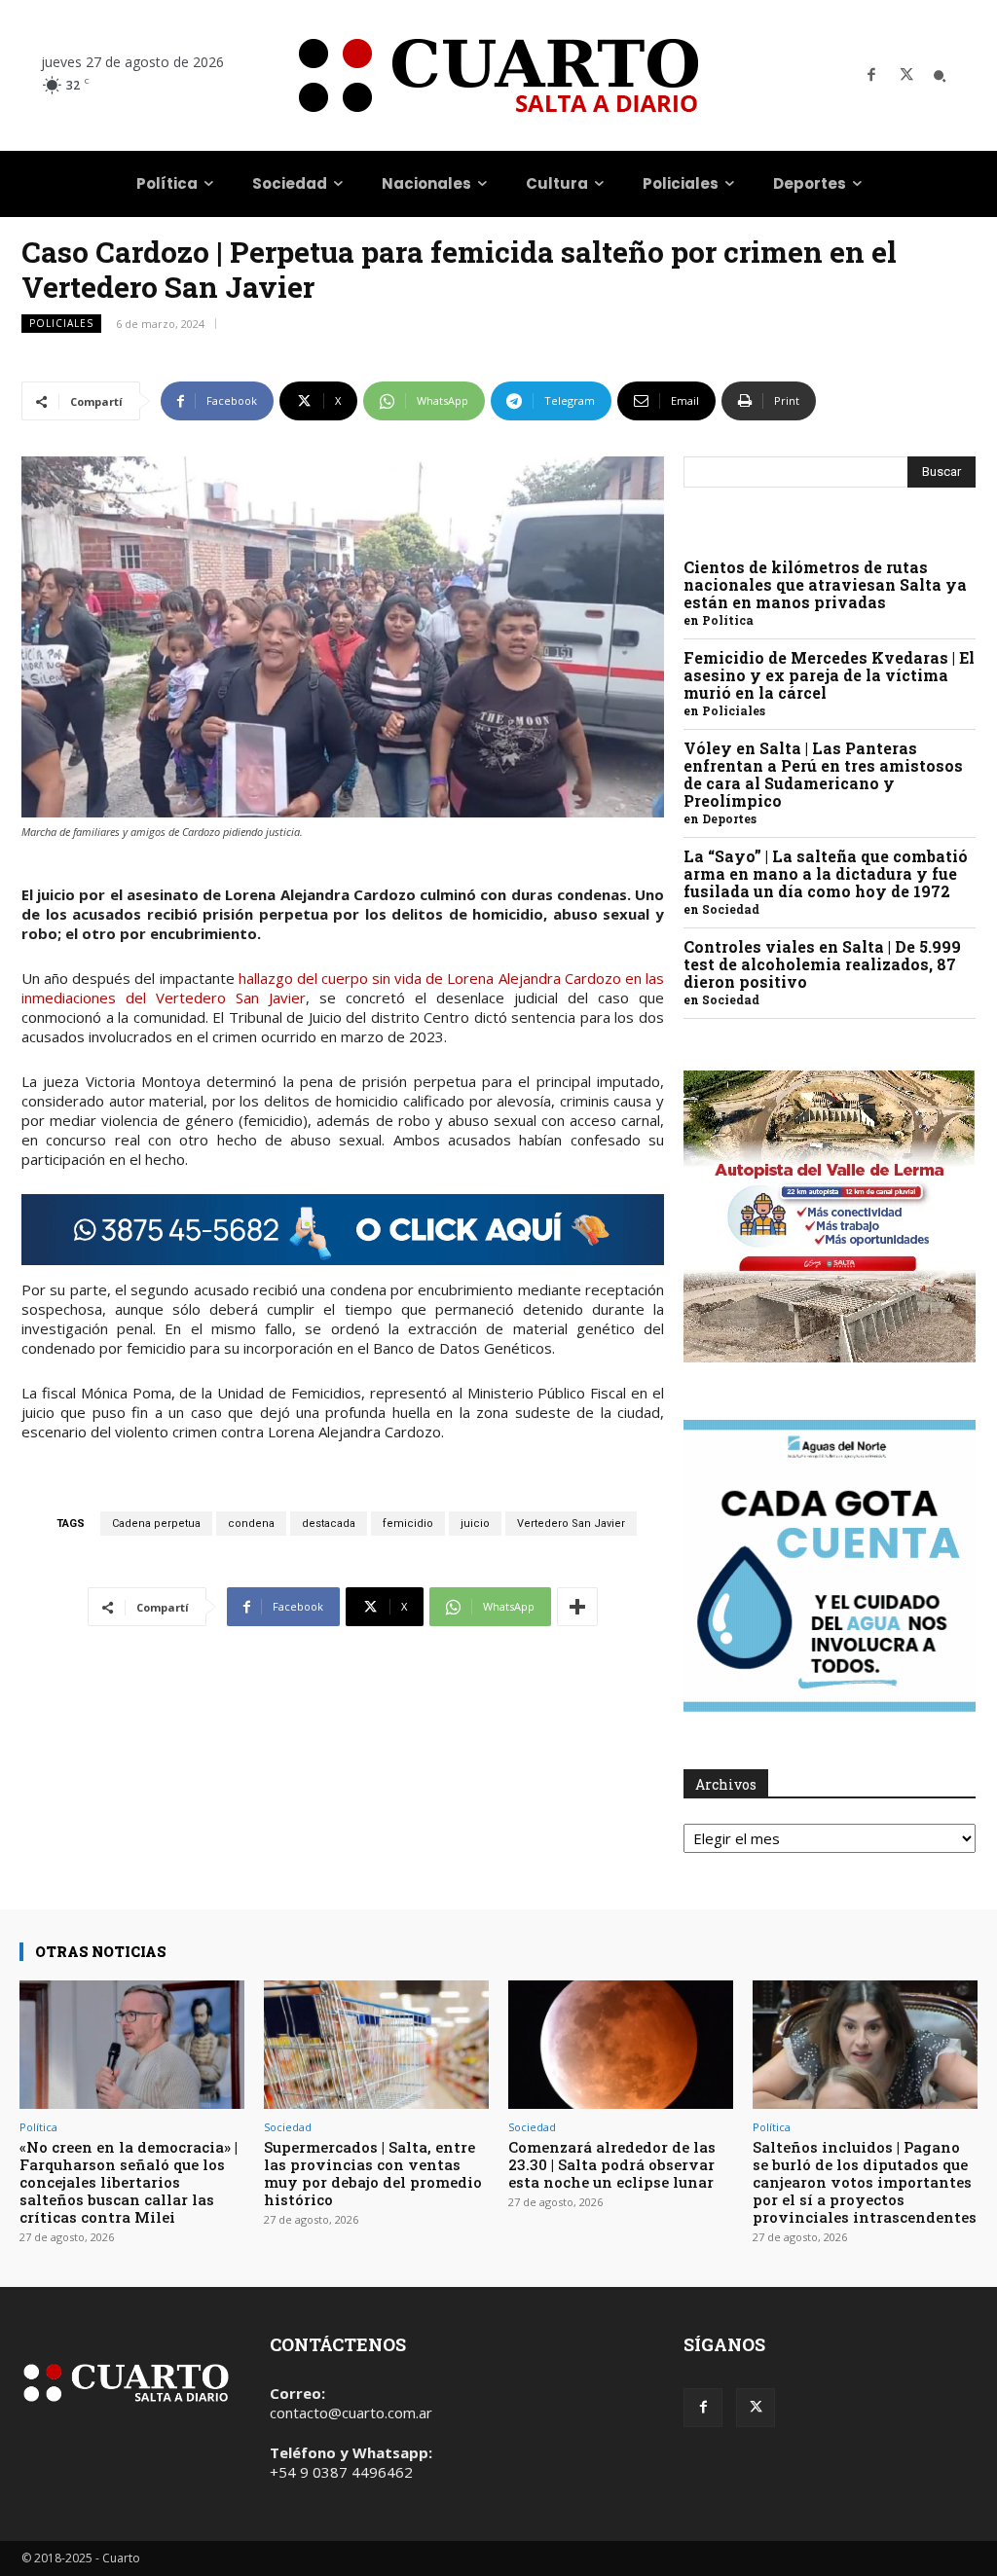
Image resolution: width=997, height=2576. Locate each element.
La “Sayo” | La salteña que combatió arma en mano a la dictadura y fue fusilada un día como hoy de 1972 (826, 873)
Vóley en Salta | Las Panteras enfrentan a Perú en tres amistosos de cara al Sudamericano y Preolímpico (823, 774)
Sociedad (731, 909)
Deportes (729, 818)
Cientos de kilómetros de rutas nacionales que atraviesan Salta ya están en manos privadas (825, 584)
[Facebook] (871, 76)
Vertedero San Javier (571, 1524)
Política (728, 620)
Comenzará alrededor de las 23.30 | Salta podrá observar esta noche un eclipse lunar (612, 2164)
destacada (329, 1524)
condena (251, 1524)
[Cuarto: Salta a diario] (498, 75)
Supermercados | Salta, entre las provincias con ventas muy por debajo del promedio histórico (373, 2173)
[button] (940, 76)
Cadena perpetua (156, 1524)
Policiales (61, 323)
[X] (906, 76)
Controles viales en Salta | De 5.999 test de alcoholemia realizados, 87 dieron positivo (822, 964)
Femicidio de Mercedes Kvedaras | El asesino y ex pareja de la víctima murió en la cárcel (829, 675)
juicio (475, 1524)
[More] (577, 1607)
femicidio (408, 1524)
